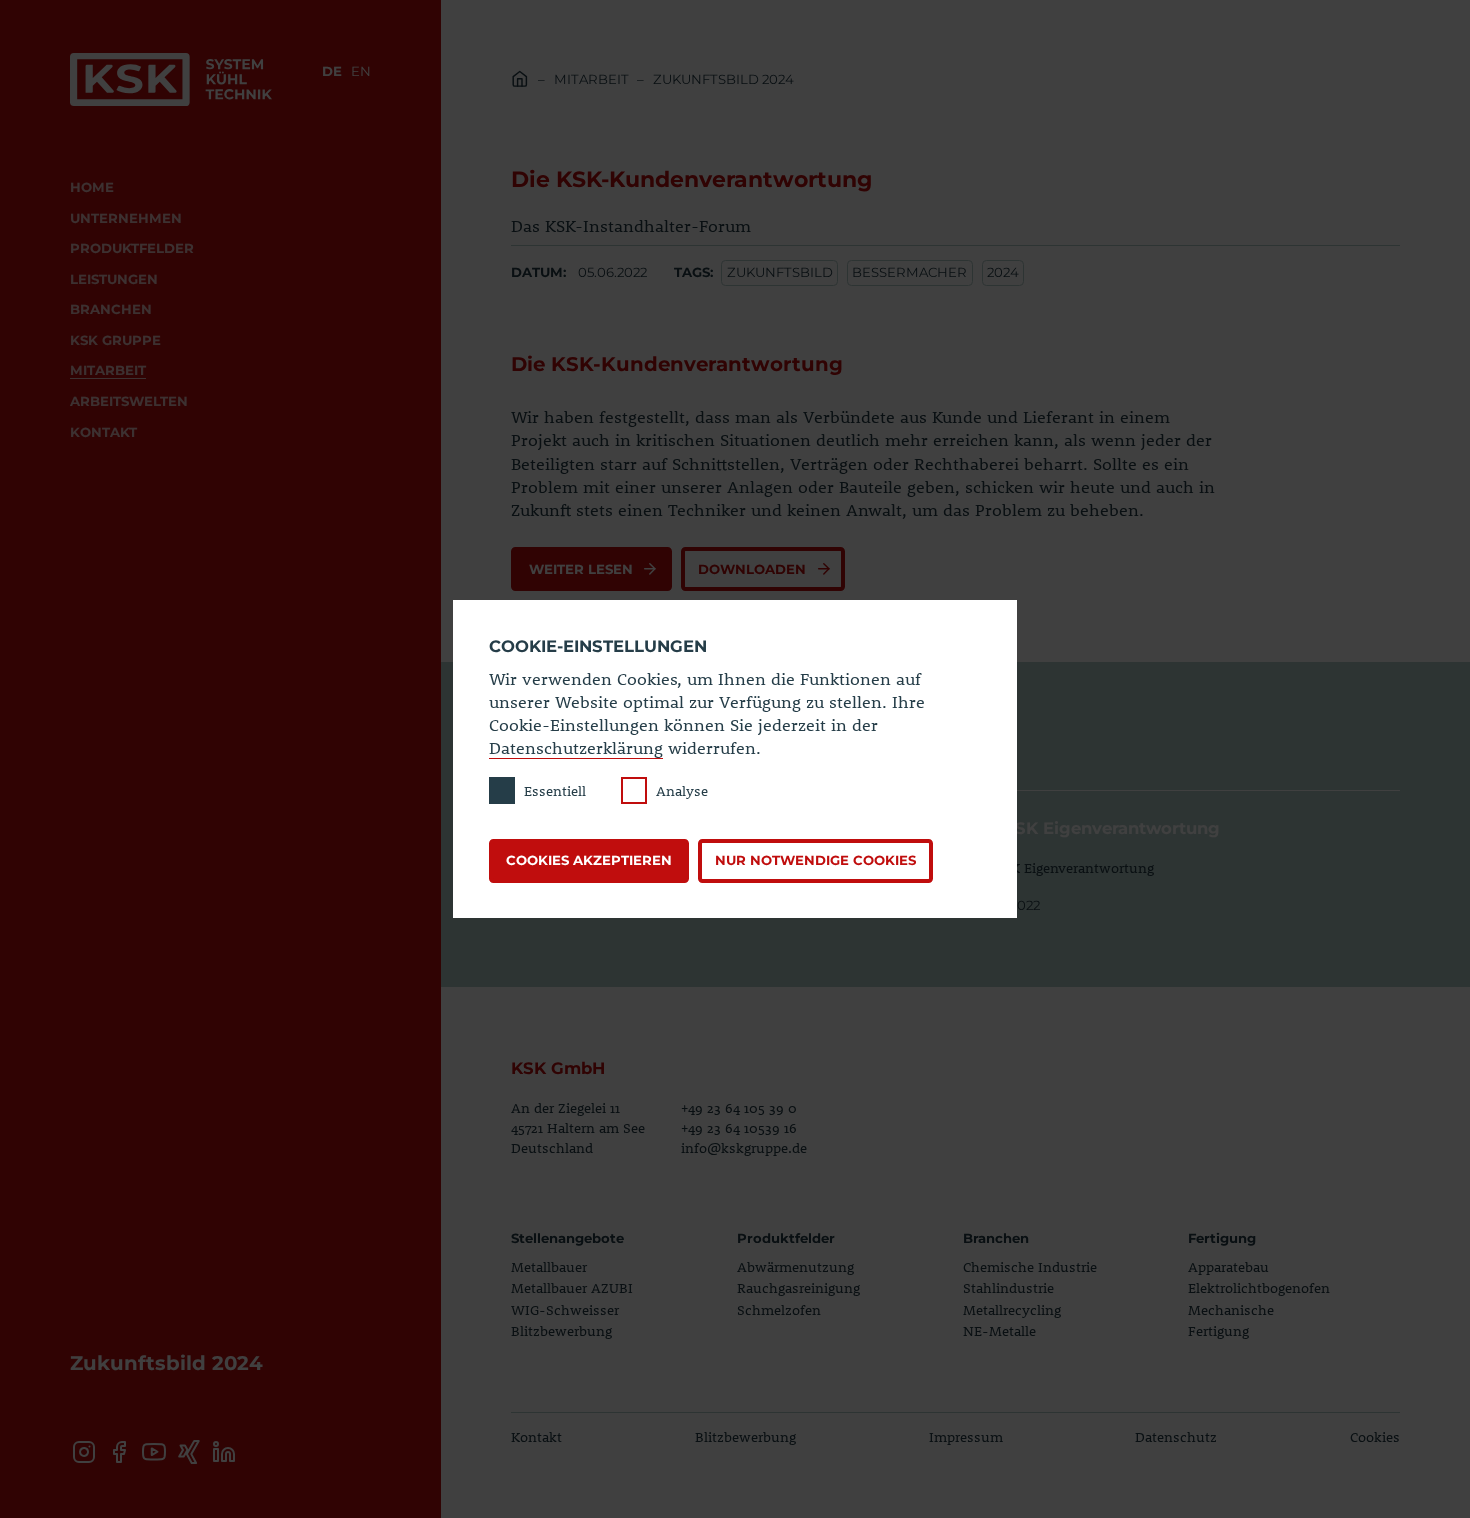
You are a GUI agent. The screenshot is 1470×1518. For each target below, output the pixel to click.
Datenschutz (1176, 1436)
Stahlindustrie (1008, 1287)
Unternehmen (126, 218)
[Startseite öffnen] (171, 79)
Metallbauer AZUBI (572, 1287)
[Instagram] (83, 1452)
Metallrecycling (1012, 1309)
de (332, 71)
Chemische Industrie (1030, 1266)
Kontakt (103, 432)
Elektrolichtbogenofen (1259, 1287)
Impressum (966, 1436)
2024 (1003, 272)
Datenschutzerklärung (576, 747)
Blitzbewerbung (561, 1330)
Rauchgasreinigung (798, 1287)
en (361, 71)
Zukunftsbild (780, 272)
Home (92, 187)
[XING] (189, 1452)
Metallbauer (549, 1266)
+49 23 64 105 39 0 (739, 1107)
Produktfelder (132, 248)
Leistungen (114, 279)
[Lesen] (1184, 853)
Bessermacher (909, 272)
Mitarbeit (108, 370)
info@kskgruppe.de (744, 1147)
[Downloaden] (763, 569)
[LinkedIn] (224, 1452)
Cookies (1375, 1436)
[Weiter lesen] (591, 569)
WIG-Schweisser (565, 1309)
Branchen (111, 309)
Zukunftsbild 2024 (723, 79)
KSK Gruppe (115, 340)
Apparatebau (1228, 1266)
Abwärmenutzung (795, 1266)
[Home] (520, 82)
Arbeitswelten (129, 401)
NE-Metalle (999, 1330)
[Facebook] (119, 1452)
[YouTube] (154, 1452)
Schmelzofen (779, 1309)
